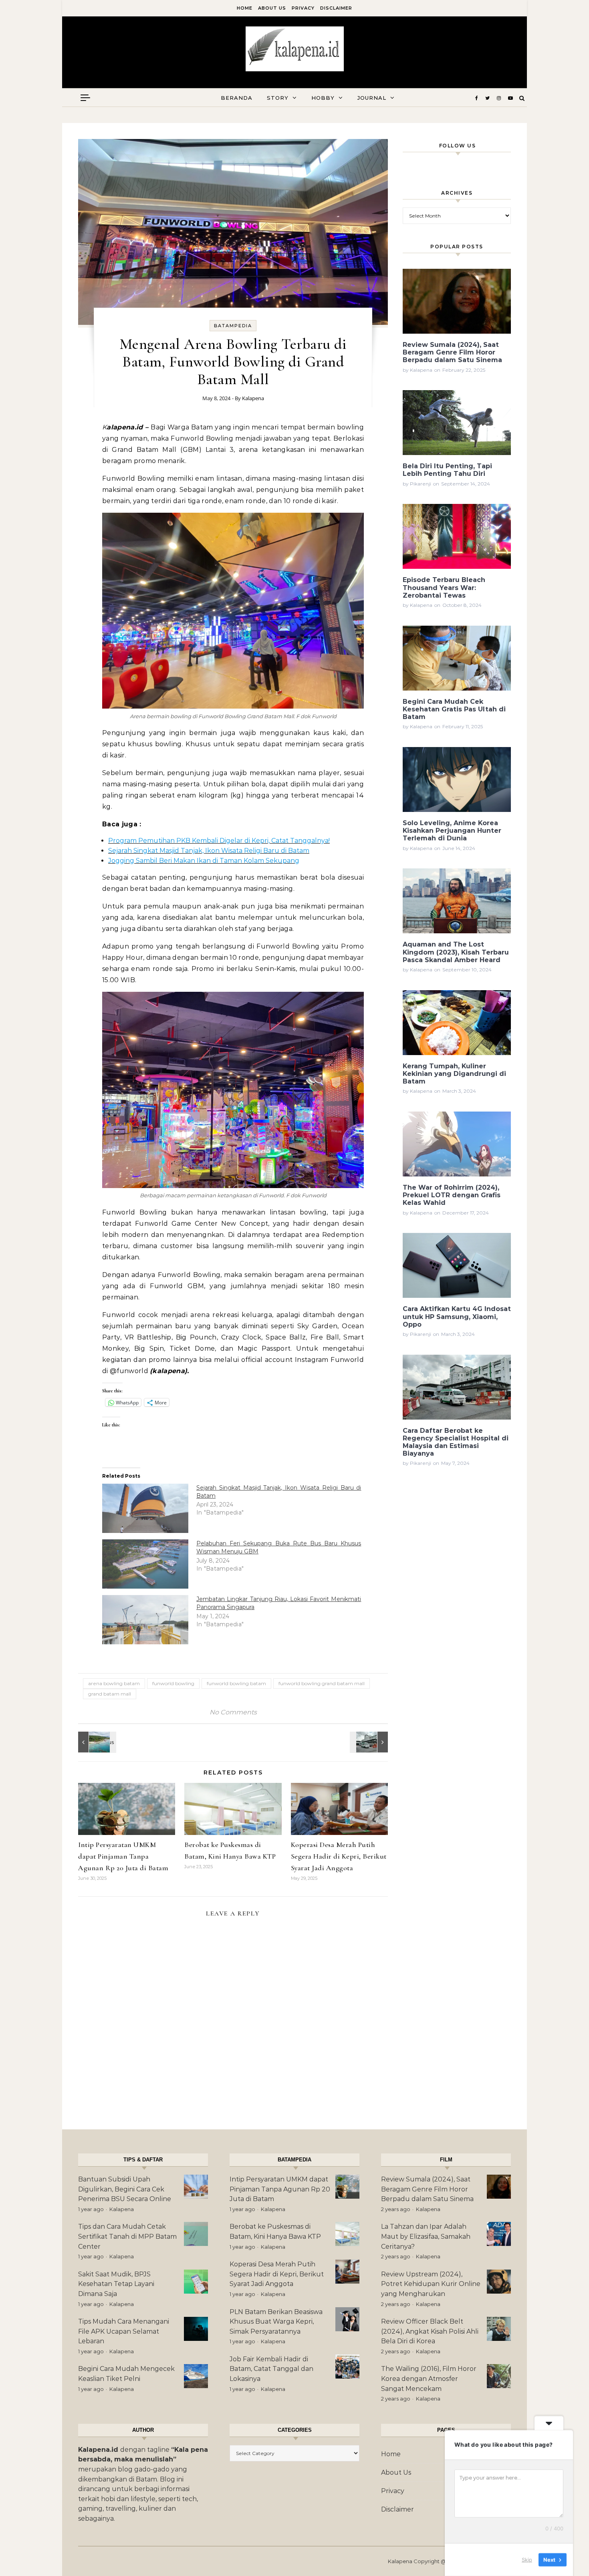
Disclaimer (336, 8)
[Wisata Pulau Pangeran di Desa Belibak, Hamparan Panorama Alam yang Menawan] (96, 1742)
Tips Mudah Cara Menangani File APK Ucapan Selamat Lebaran (124, 2331)
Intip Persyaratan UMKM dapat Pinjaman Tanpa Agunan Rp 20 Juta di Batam (123, 1856)
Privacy (303, 8)
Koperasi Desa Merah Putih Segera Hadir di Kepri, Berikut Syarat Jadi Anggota (339, 1856)
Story (278, 98)
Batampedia (233, 326)
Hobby (323, 98)
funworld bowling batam (236, 1683)
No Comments (233, 1712)
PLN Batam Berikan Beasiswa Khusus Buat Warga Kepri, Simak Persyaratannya (276, 2322)
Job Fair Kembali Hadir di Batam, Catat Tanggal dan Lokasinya (271, 2369)
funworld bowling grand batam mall (322, 1683)
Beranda (237, 98)
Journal (372, 98)
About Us (272, 8)
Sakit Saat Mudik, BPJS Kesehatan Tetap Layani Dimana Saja (116, 2284)
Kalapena (253, 398)
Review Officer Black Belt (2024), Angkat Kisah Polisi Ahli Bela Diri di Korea (430, 2331)
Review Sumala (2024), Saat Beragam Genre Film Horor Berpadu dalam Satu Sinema (427, 2189)
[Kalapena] (295, 49)
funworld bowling (173, 1683)
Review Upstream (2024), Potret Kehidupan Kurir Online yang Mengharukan (431, 2284)
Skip (527, 2560)
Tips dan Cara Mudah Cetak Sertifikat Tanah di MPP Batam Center (127, 2236)
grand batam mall (110, 1694)
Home (245, 8)
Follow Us (458, 146)
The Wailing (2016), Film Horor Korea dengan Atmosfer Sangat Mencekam (429, 2379)
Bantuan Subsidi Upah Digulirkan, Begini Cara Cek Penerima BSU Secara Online (125, 2189)
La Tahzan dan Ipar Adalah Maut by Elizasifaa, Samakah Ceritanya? (426, 2236)
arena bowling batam (114, 1683)
